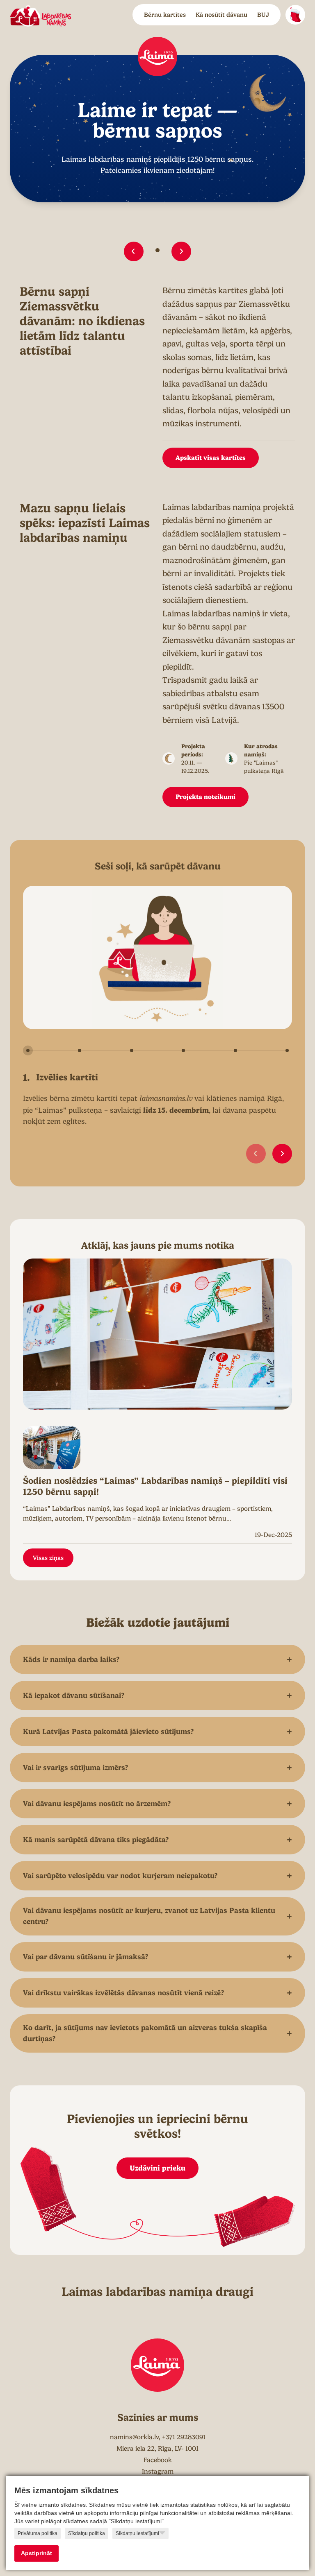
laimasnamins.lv (166, 1098)
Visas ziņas (48, 1558)
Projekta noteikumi (205, 797)
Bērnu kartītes (165, 15)
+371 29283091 (184, 2437)
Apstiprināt (37, 2553)
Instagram (158, 2472)
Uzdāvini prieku (157, 2168)
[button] (134, 251)
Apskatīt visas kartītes (211, 458)
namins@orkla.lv (134, 2437)
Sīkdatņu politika (87, 2533)
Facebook (158, 2460)
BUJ (263, 15)
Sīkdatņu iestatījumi (137, 2533)
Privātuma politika (38, 2533)
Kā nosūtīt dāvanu (221, 15)
